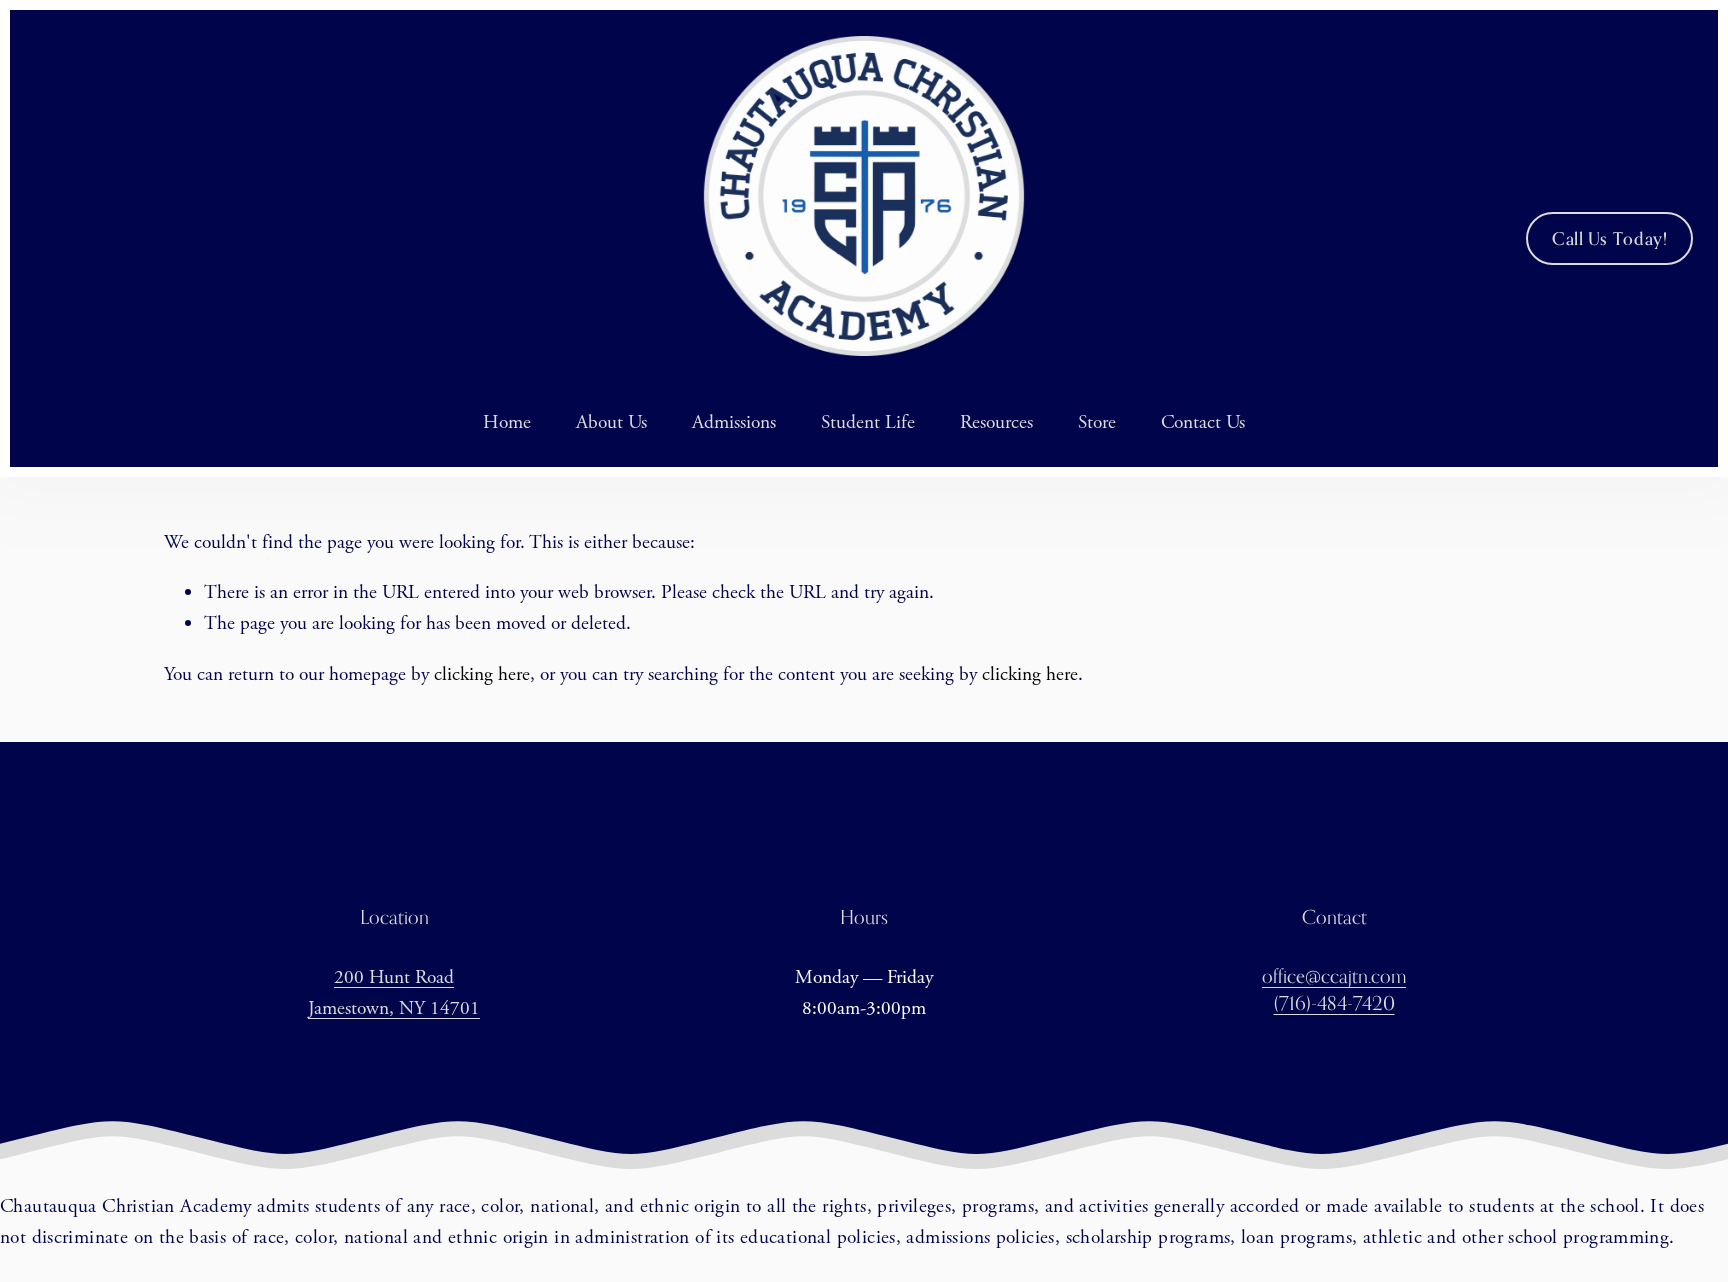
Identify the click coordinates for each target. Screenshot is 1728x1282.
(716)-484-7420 (1334, 1002)
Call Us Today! (1610, 238)
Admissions (734, 422)
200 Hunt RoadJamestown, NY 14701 (394, 993)
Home (507, 422)
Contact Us (1203, 422)
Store (1097, 422)
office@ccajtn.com (1334, 975)
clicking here (482, 674)
